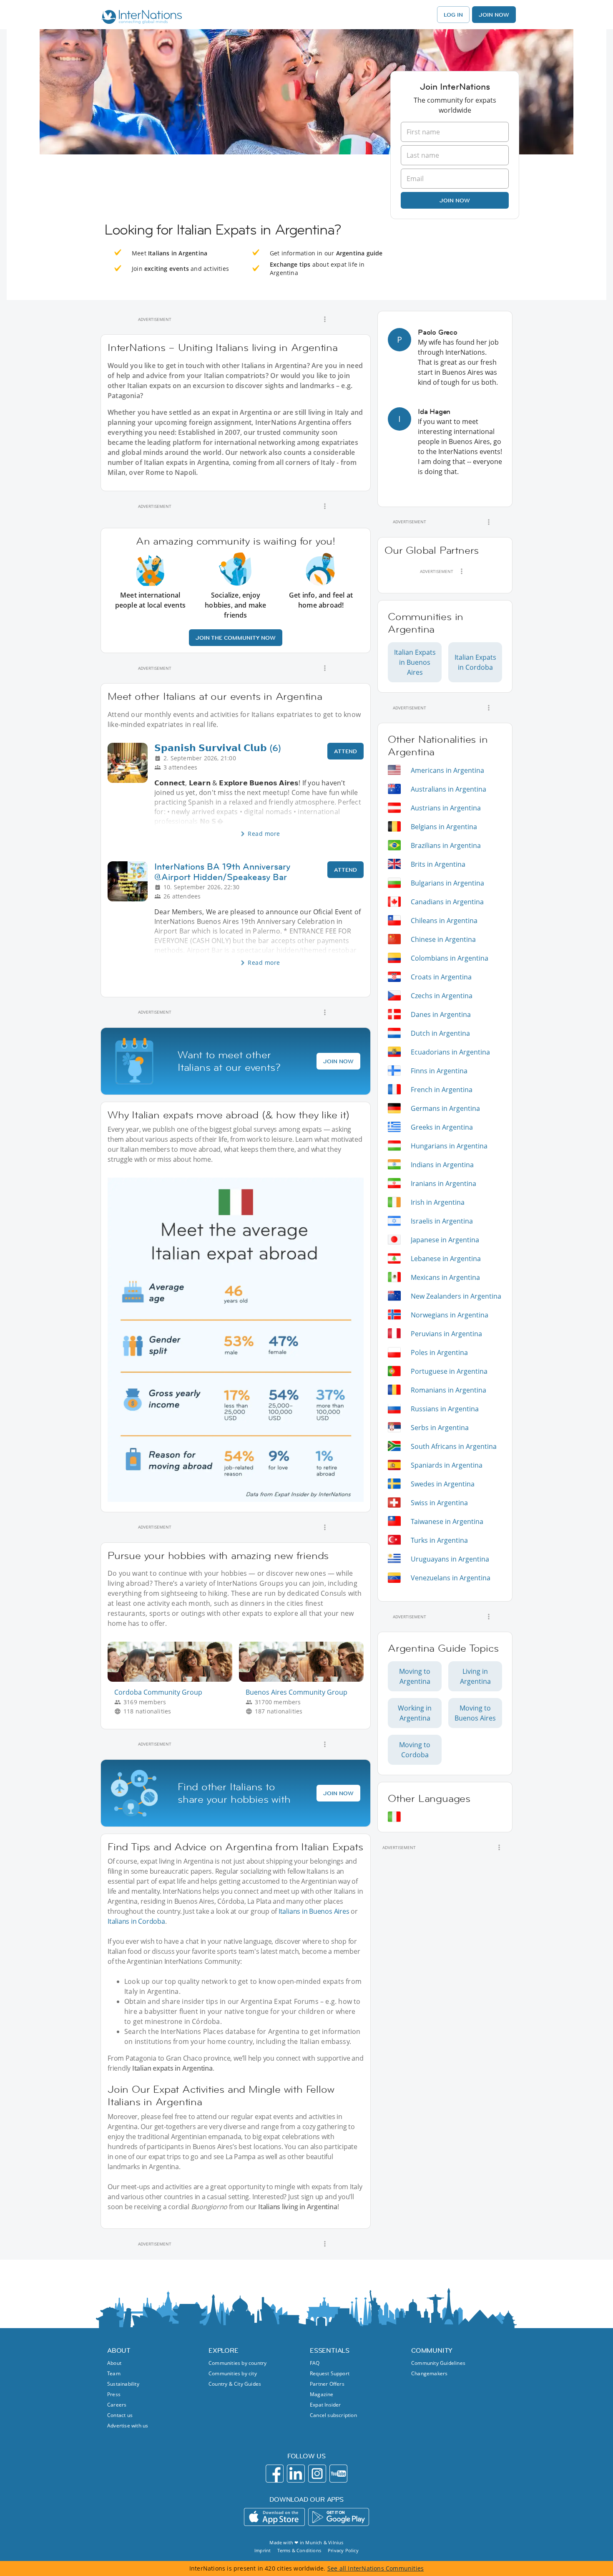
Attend (345, 751)
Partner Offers (327, 2384)
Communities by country (237, 2363)
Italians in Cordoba (136, 1921)
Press (114, 2394)
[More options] (325, 319)
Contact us (120, 2415)
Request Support (330, 2373)
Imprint (263, 2550)
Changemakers (429, 2373)
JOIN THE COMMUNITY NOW (236, 638)
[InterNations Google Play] (339, 2517)
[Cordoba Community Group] (173, 1679)
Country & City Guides (235, 2384)
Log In (453, 15)
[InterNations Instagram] (317, 2474)
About (114, 2363)
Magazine (322, 2394)
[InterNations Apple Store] (274, 2517)
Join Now (494, 15)
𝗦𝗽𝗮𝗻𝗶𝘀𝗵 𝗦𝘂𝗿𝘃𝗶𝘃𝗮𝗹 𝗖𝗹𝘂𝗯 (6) (218, 748)
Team (114, 2373)
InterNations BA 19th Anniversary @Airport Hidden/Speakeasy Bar (222, 872)
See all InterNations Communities (376, 2568)
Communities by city (233, 2373)
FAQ (315, 2363)
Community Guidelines (438, 2363)
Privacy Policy (343, 2550)
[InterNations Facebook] (275, 2474)
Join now (455, 200)
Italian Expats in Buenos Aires (415, 662)
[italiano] (394, 1817)
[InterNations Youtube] (338, 2474)
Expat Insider (325, 2405)
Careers (117, 2405)
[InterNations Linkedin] (296, 2474)
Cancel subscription (333, 2415)
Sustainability (123, 2384)
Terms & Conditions (299, 2550)
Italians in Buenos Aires (314, 1911)
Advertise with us (128, 2426)
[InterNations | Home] (140, 18)
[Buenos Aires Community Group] (305, 1679)
